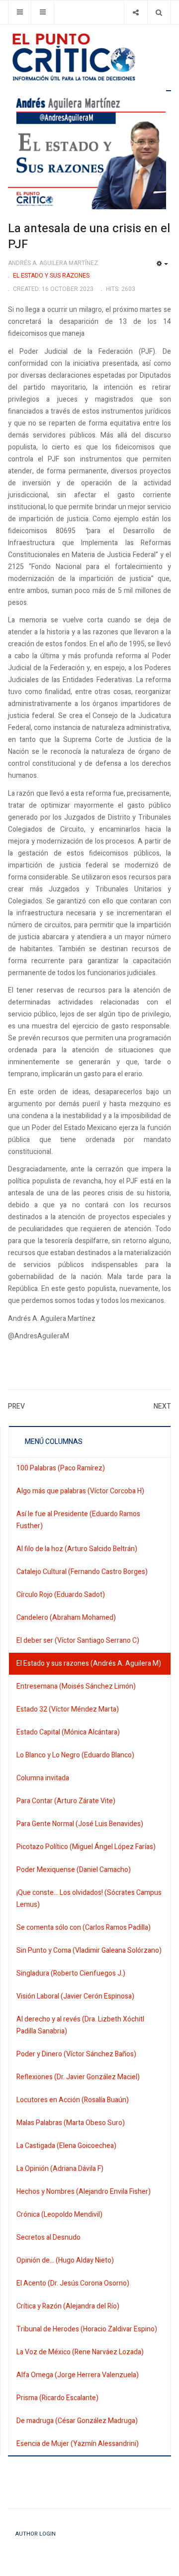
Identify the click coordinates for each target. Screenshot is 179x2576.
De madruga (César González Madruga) (77, 2421)
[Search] (159, 12)
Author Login (36, 2534)
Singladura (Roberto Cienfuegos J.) (71, 1973)
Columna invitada (43, 1778)
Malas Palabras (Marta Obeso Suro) (71, 2123)
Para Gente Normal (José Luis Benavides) (80, 1824)
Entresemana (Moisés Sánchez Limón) (76, 1686)
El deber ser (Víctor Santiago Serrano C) (78, 1641)
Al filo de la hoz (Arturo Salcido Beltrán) (77, 1549)
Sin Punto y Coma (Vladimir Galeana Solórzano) (89, 1950)
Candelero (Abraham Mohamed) (66, 1618)
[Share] (135, 12)
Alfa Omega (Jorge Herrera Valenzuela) (78, 2375)
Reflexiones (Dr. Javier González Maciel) (78, 2077)
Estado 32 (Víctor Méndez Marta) (68, 1709)
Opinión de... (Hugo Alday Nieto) (65, 2260)
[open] (20, 12)
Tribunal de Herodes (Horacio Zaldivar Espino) (87, 2329)
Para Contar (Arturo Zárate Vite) (66, 1801)
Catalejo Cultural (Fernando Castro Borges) (82, 1572)
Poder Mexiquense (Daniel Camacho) (74, 1870)
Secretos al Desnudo (48, 2237)
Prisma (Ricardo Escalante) (57, 2398)
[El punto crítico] (89, 57)
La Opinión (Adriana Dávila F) (60, 2169)
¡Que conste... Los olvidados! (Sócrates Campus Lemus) (89, 1899)
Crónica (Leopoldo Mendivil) (59, 2215)
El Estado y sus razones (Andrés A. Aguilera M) (89, 1663)
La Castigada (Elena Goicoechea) (66, 2146)
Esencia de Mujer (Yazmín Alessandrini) (78, 2444)
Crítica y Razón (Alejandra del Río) (68, 2306)
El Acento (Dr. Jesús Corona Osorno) (73, 2283)
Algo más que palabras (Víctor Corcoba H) (80, 1491)
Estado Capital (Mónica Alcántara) (68, 1732)
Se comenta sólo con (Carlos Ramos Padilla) (84, 1928)
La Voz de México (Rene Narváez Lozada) (80, 2352)
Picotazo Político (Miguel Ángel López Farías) (86, 1847)
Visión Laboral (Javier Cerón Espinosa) (75, 1996)
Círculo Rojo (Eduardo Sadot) (61, 1595)
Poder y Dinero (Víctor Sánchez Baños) (76, 2054)
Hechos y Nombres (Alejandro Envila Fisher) (84, 2192)
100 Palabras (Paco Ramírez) (61, 1468)
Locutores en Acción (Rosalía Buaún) (73, 2100)
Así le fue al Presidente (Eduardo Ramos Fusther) (78, 1520)
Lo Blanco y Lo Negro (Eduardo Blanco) (75, 1755)
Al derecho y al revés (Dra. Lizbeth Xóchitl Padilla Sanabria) (80, 2025)
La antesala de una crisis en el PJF (89, 236)
